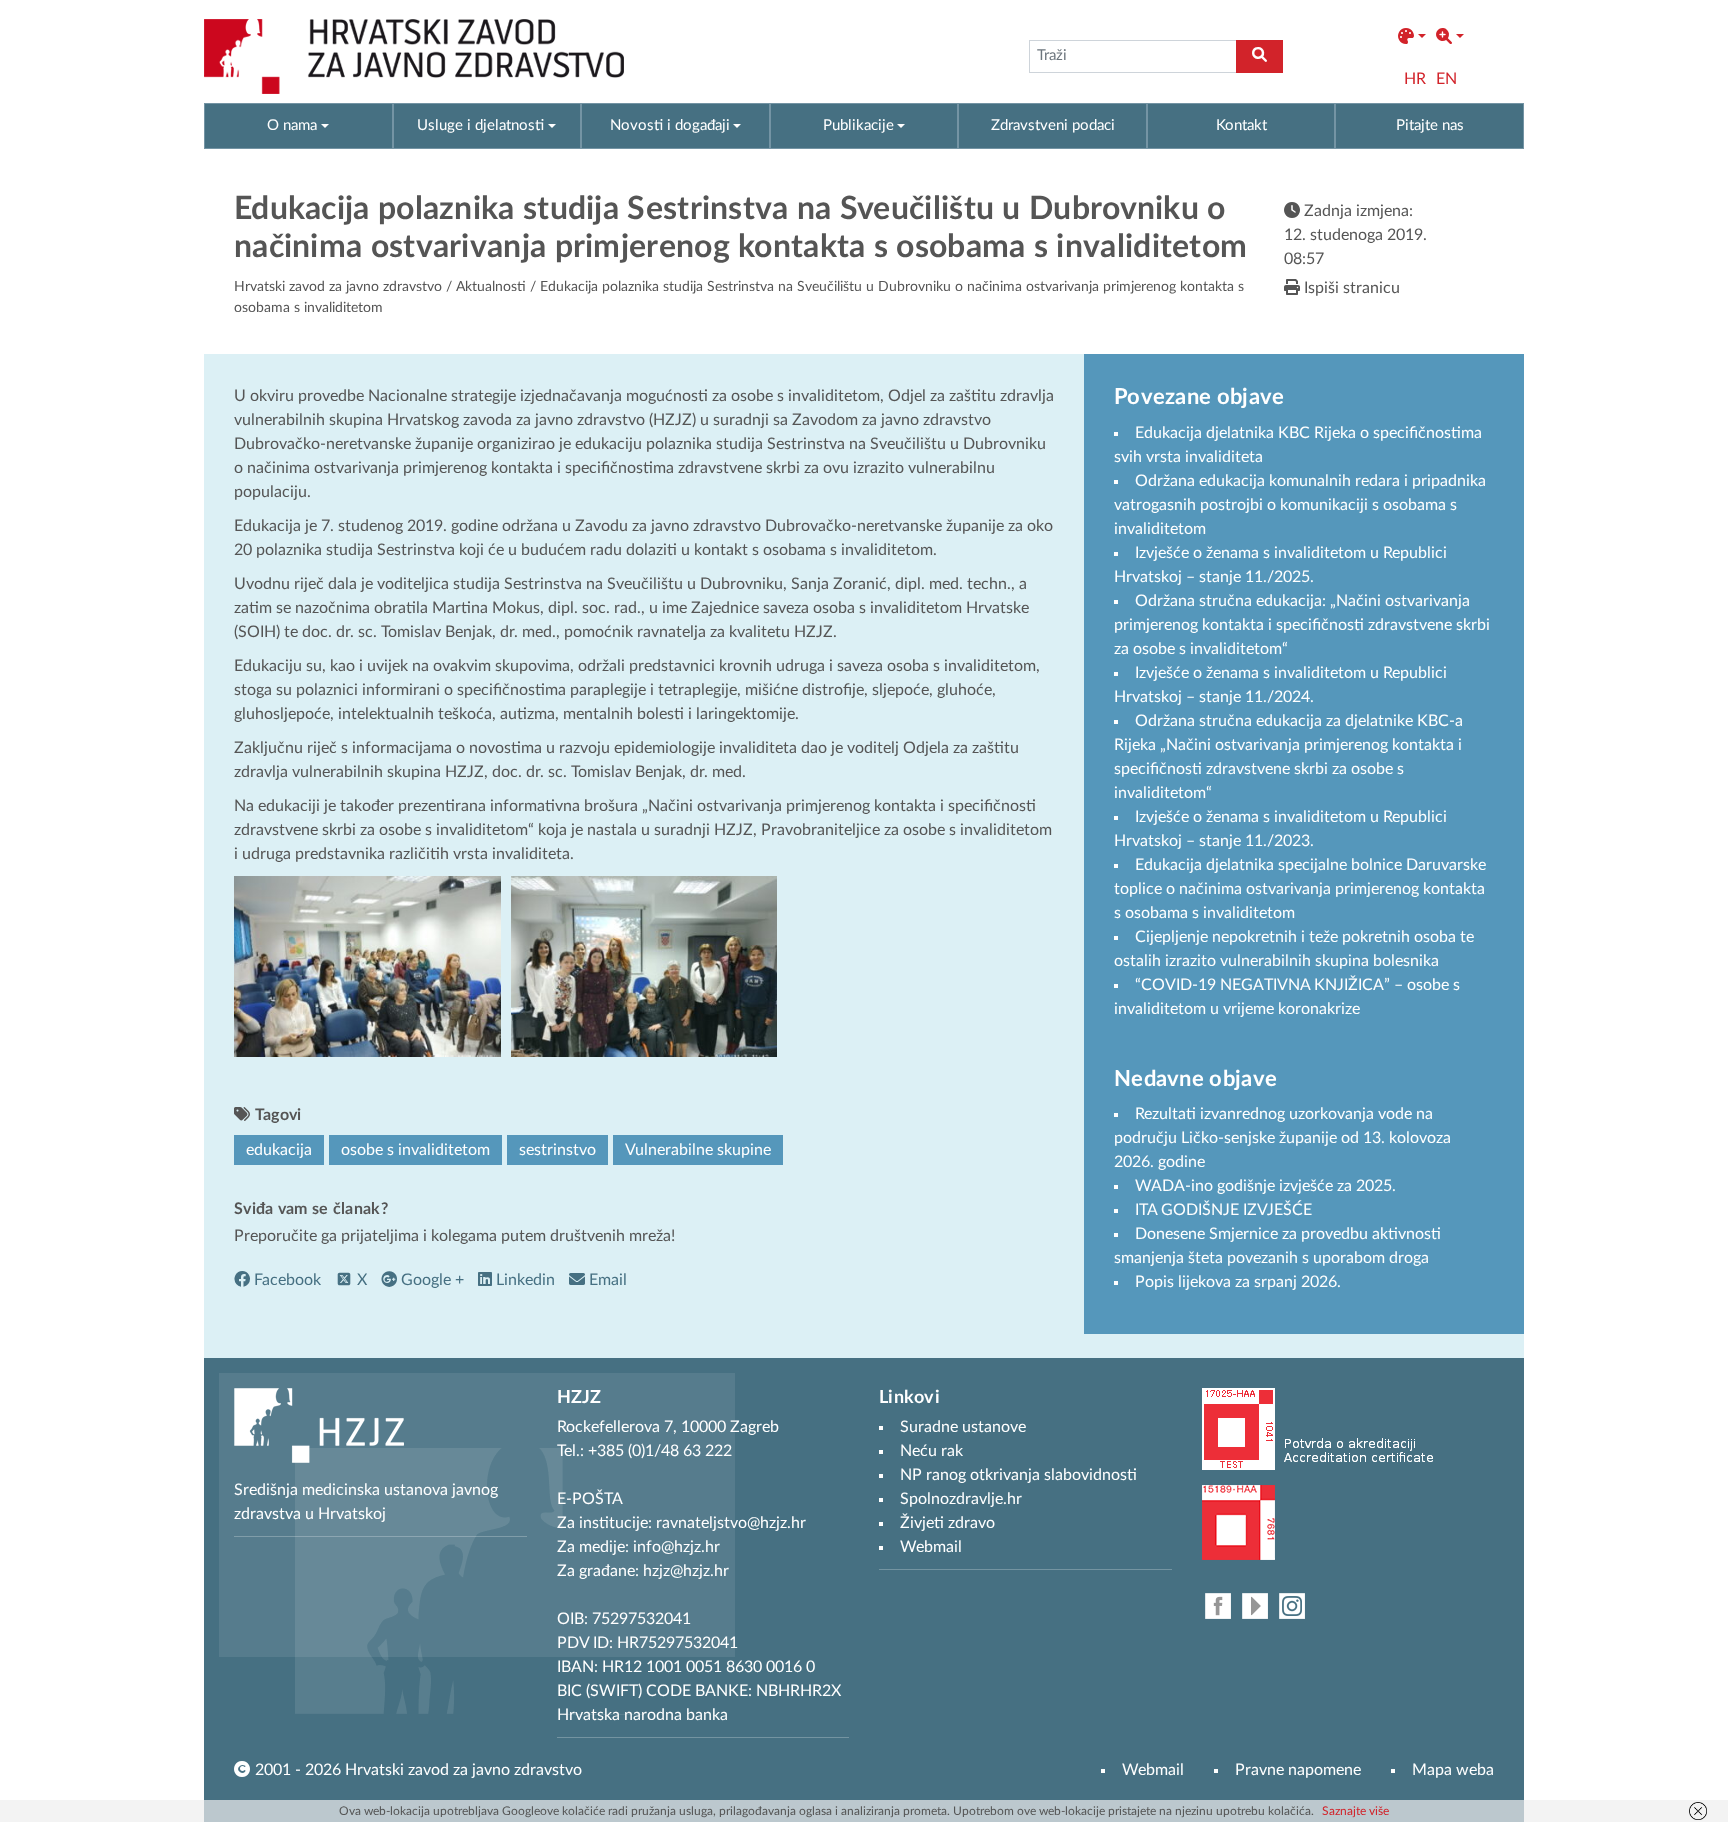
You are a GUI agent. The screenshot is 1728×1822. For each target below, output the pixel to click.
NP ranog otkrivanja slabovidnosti (1018, 1475)
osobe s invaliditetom (415, 1150)
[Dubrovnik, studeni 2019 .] (367, 966)
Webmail (1153, 1770)
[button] (1412, 37)
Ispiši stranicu (1350, 288)
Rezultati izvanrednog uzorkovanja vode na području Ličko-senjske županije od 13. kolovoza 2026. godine (1282, 1138)
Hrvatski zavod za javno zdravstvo (338, 287)
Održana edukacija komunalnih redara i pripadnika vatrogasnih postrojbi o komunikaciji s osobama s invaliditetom (1300, 505)
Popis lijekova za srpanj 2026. (1238, 1282)
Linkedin (523, 1280)
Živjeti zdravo (947, 1523)
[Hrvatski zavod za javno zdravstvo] (414, 56)
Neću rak (931, 1451)
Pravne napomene (1298, 1770)
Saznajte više (1355, 1811)
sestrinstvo (557, 1150)
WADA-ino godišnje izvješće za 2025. (1265, 1186)
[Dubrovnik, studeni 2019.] (644, 966)
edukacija (279, 1150)
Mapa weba (1453, 1770)
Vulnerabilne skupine (698, 1150)
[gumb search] (1259, 56)
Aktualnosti (491, 287)
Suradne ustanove (963, 1427)
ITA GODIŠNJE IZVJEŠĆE (1223, 1210)
